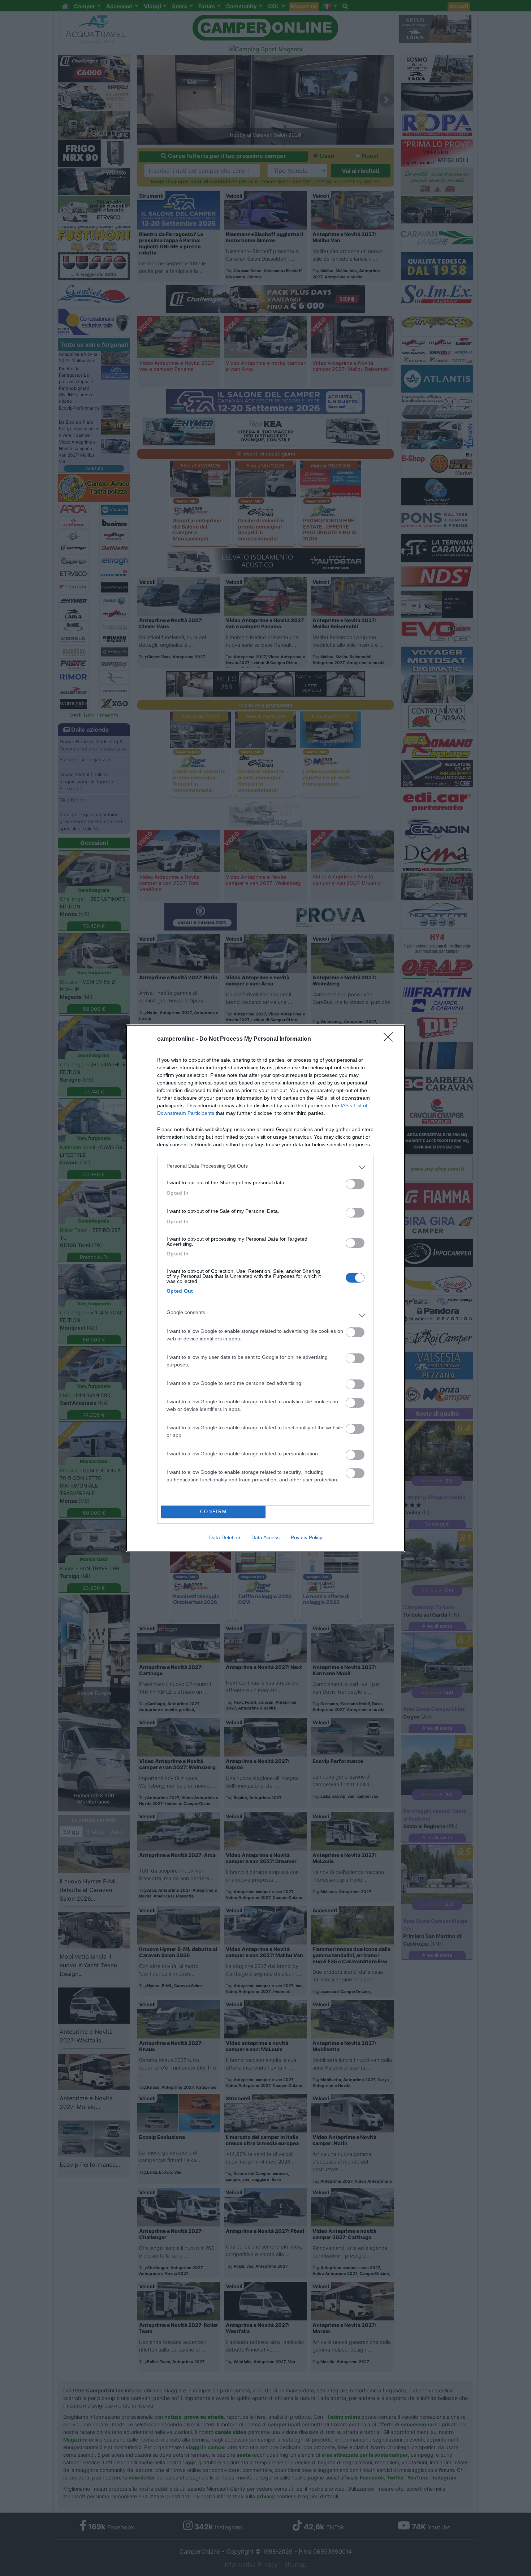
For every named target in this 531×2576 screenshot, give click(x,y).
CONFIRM (213, 1512)
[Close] (390, 1039)
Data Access (265, 1537)
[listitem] (265, 1168)
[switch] (355, 1184)
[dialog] (265, 1288)
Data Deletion (225, 1537)
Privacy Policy (306, 1537)
